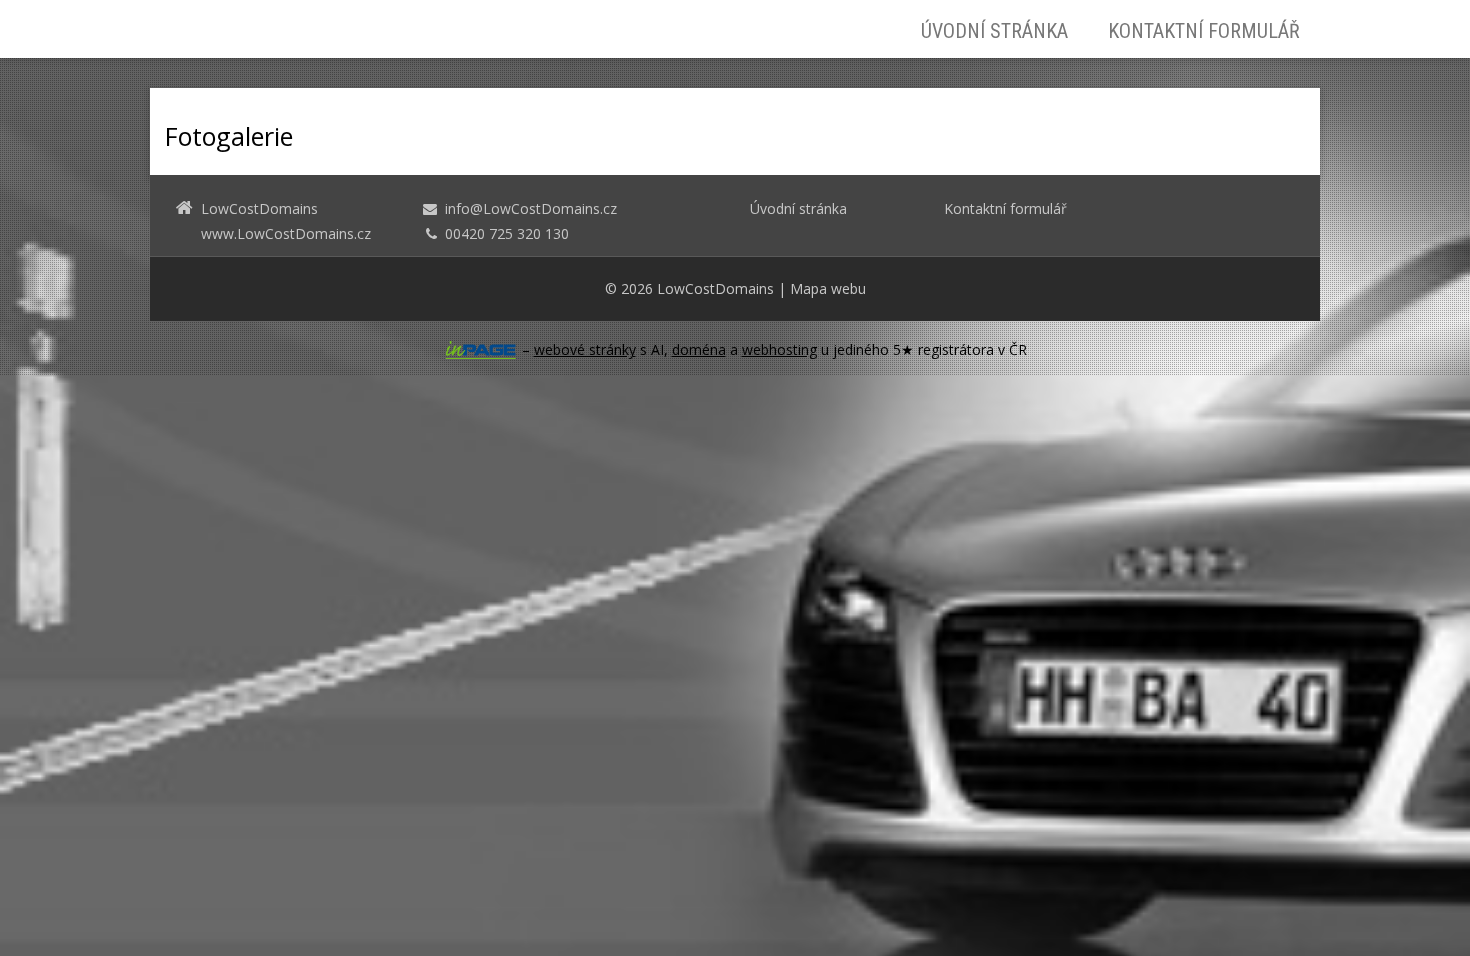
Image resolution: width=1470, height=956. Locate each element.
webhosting (779, 349)
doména (699, 349)
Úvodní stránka (994, 31)
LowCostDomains (715, 288)
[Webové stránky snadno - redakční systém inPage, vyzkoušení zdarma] (481, 350)
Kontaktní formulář (1204, 31)
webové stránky (585, 349)
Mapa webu (828, 288)
